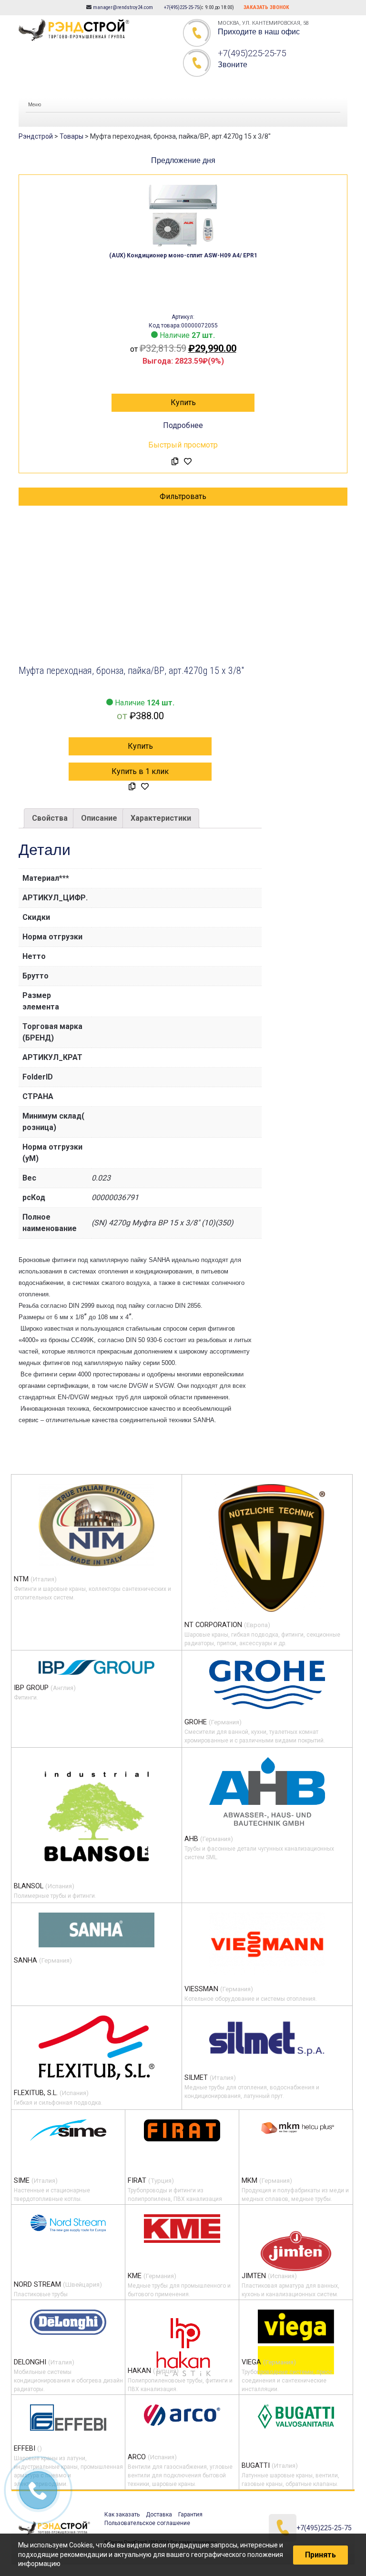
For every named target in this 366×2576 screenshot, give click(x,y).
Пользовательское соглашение (147, 2523)
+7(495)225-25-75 (182, 7)
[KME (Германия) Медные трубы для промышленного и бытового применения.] (182, 2229)
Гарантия (190, 2515)
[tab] (50, 818)
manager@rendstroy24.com (123, 7)
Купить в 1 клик (140, 771)
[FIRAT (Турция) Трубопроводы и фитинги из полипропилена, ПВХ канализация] (182, 2130)
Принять (320, 2555)
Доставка (159, 2515)
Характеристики (161, 818)
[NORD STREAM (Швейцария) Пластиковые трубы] (68, 2223)
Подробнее (183, 425)
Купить (183, 402)
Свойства (50, 818)
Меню (35, 105)
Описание (99, 818)
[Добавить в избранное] (188, 462)
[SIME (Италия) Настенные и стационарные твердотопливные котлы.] (68, 2130)
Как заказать (122, 2515)
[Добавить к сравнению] (175, 462)
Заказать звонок (266, 7)
